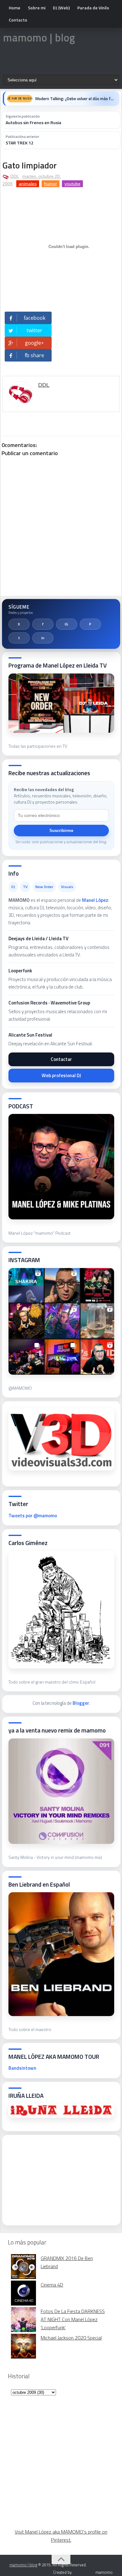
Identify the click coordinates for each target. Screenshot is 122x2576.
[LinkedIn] (43, 638)
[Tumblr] (19, 638)
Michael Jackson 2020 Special (71, 2338)
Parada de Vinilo (93, 8)
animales (28, 184)
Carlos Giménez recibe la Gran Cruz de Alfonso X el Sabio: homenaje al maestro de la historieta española (75, 99)
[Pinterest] (90, 624)
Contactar (61, 1059)
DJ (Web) (61, 8)
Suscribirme (61, 831)
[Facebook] (43, 624)
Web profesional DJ (61, 1075)
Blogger (81, 1703)
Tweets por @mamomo (33, 1516)
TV (25, 887)
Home (15, 8)
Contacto (18, 20)
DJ (13, 887)
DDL (15, 176)
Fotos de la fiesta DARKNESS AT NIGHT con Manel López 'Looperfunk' (73, 2319)
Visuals (67, 887)
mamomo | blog (39, 37)
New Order (44, 887)
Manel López (95, 900)
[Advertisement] (55, 2178)
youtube (72, 184)
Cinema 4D (52, 2285)
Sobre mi (37, 8)
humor (51, 184)
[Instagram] (67, 624)
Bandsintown (22, 2068)
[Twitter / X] (19, 624)
